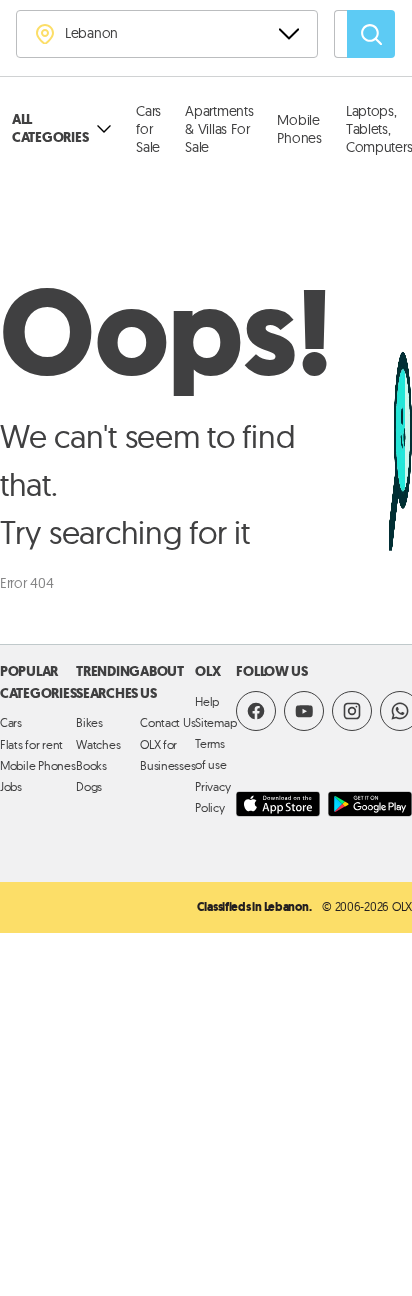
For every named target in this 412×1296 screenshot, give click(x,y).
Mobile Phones (299, 129)
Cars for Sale (148, 129)
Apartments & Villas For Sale (219, 129)
